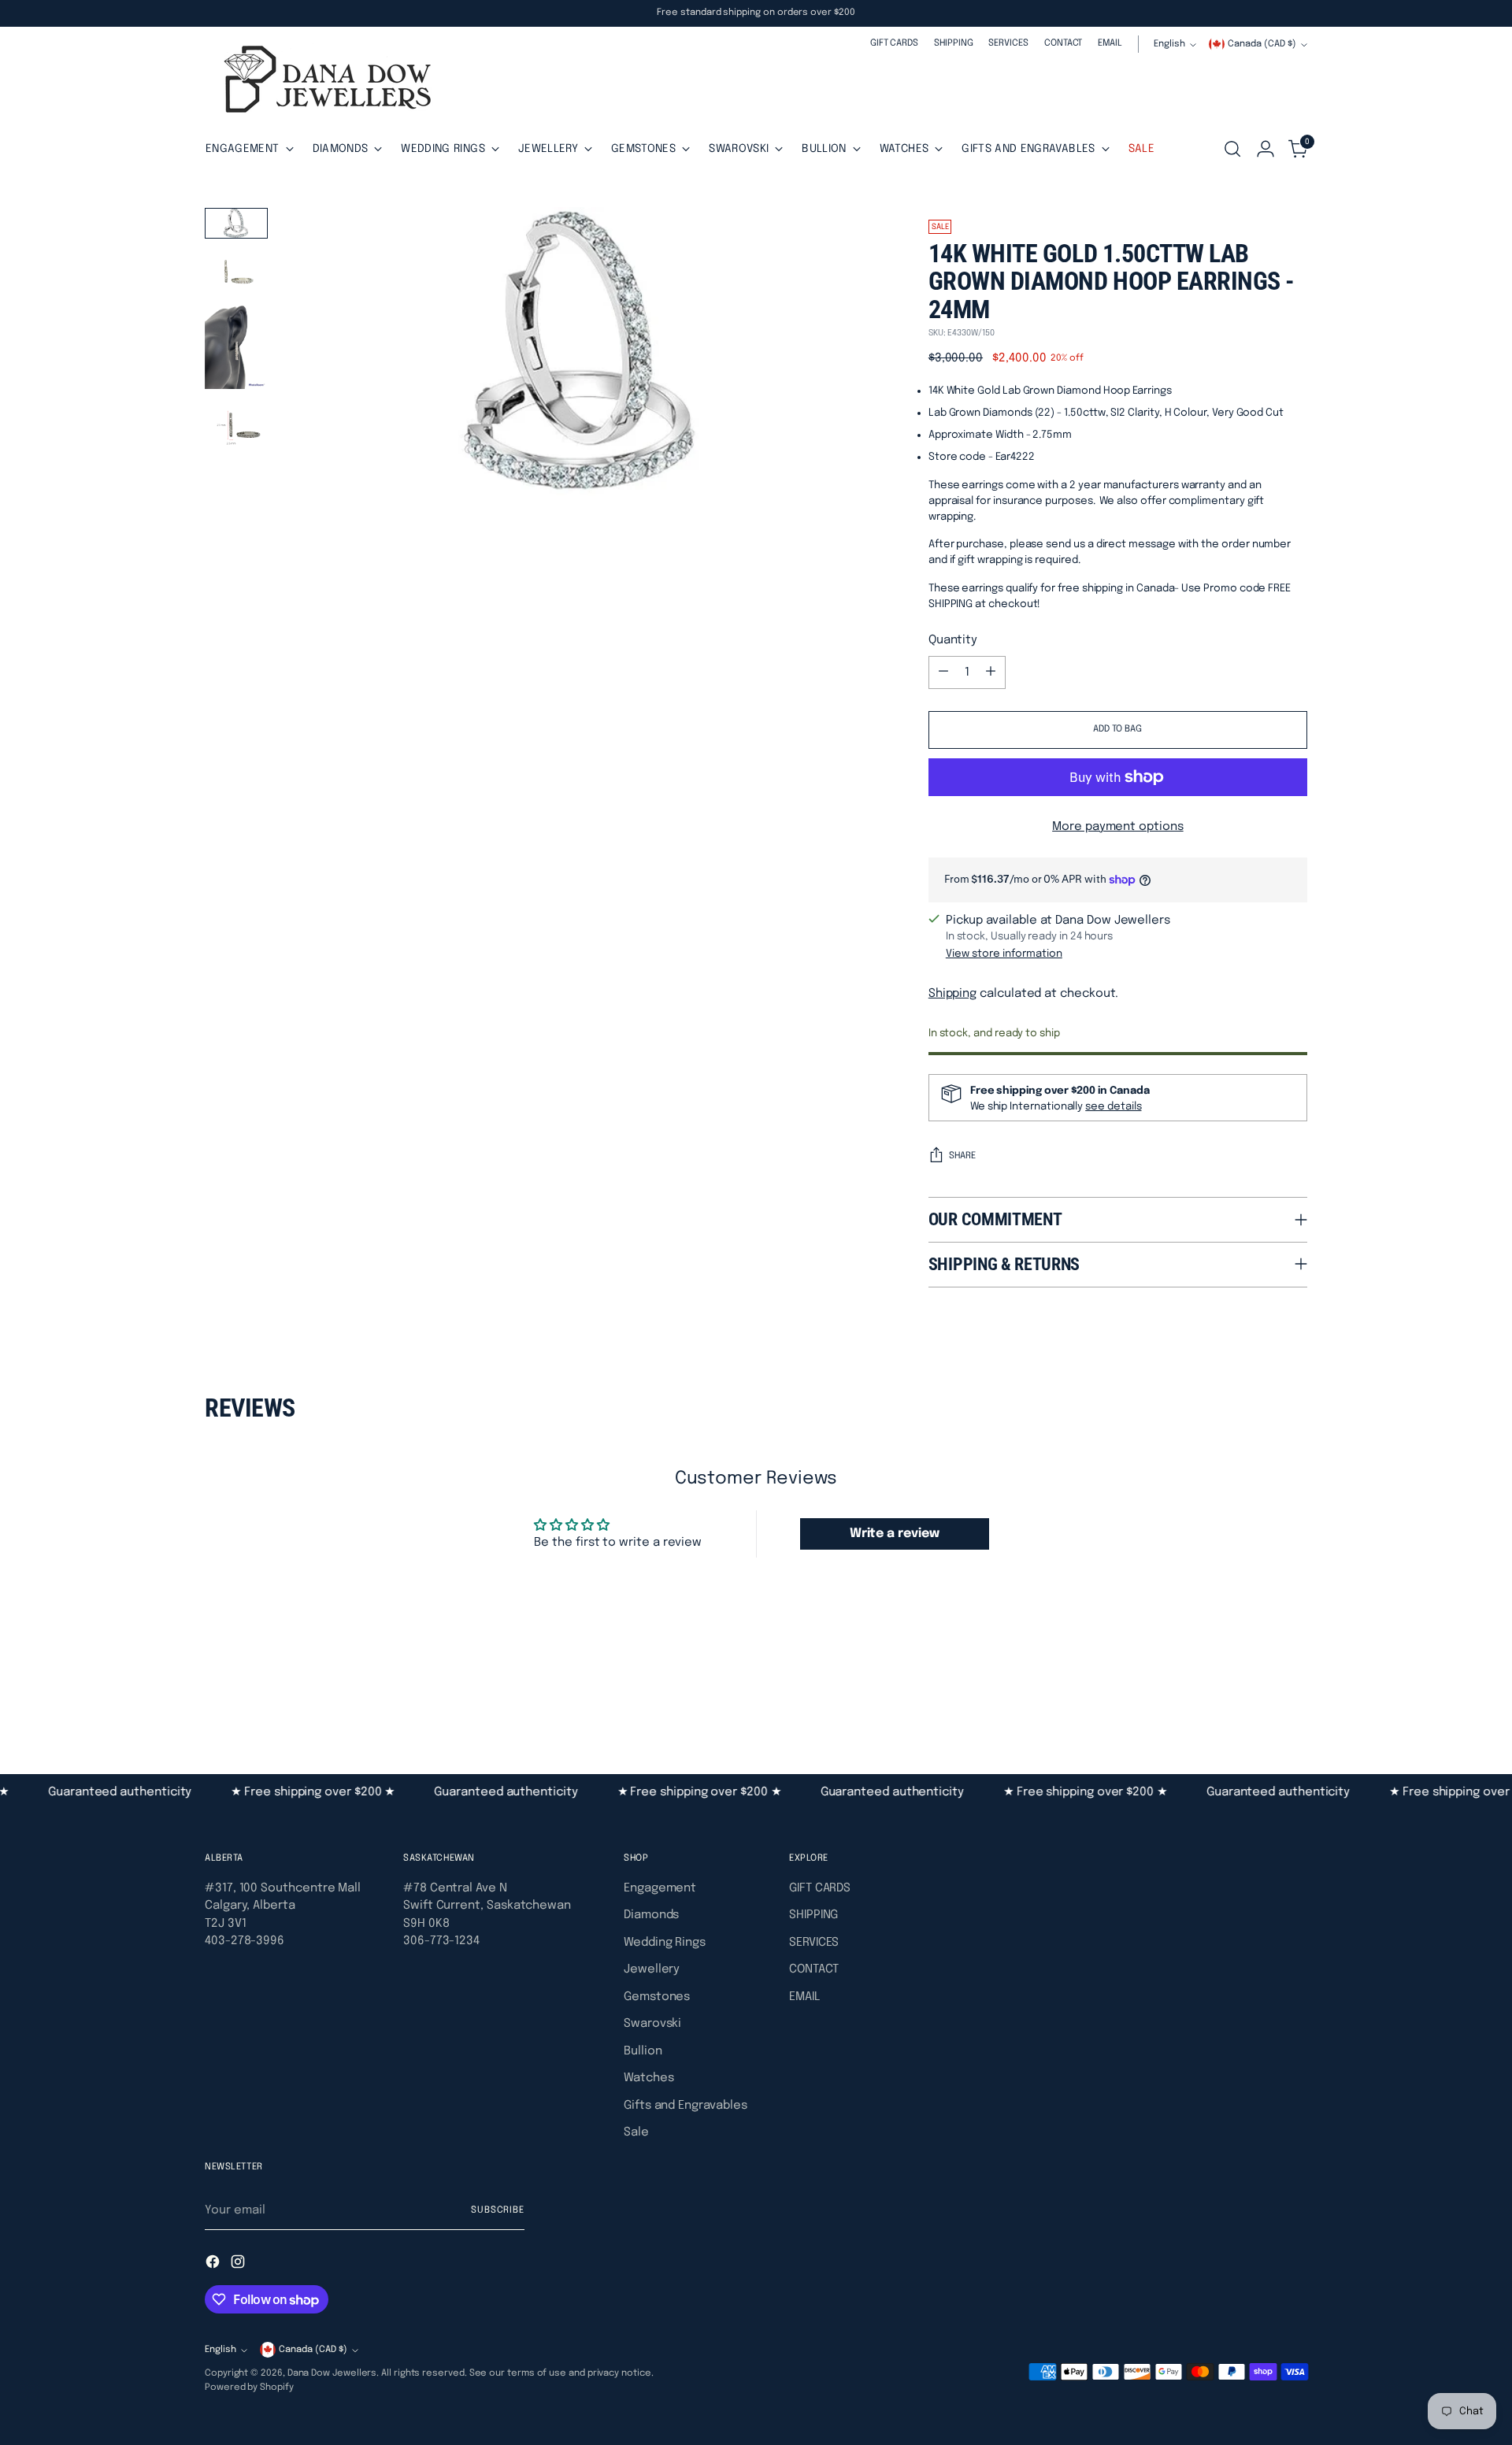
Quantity (953, 640)
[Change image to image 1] (236, 223)
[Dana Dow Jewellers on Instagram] (239, 2265)
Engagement (660, 1888)
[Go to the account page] (1266, 149)
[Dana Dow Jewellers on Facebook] (214, 2265)
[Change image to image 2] (236, 272)
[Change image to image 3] (236, 347)
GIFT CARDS (820, 1888)
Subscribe (498, 2210)
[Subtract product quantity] (943, 672)
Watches (649, 2078)
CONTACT (813, 1969)
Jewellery (652, 1969)
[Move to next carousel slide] (1294, 1688)
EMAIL (804, 1997)
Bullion (643, 2051)
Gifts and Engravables (685, 2106)
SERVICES (814, 1943)
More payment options (1118, 827)
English (1169, 44)
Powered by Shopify (249, 2388)
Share (962, 1156)
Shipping (952, 994)
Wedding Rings (665, 1943)
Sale (636, 2132)
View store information (1004, 954)
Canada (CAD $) (1262, 44)
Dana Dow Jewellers (332, 2373)
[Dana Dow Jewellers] (323, 82)
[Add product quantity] (991, 672)
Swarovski (652, 2024)
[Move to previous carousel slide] (1258, 1689)
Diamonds (651, 1915)
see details (1113, 1106)
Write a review (895, 1534)
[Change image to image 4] (236, 430)
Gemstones (657, 1997)
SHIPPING (813, 1915)
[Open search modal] (1232, 149)
